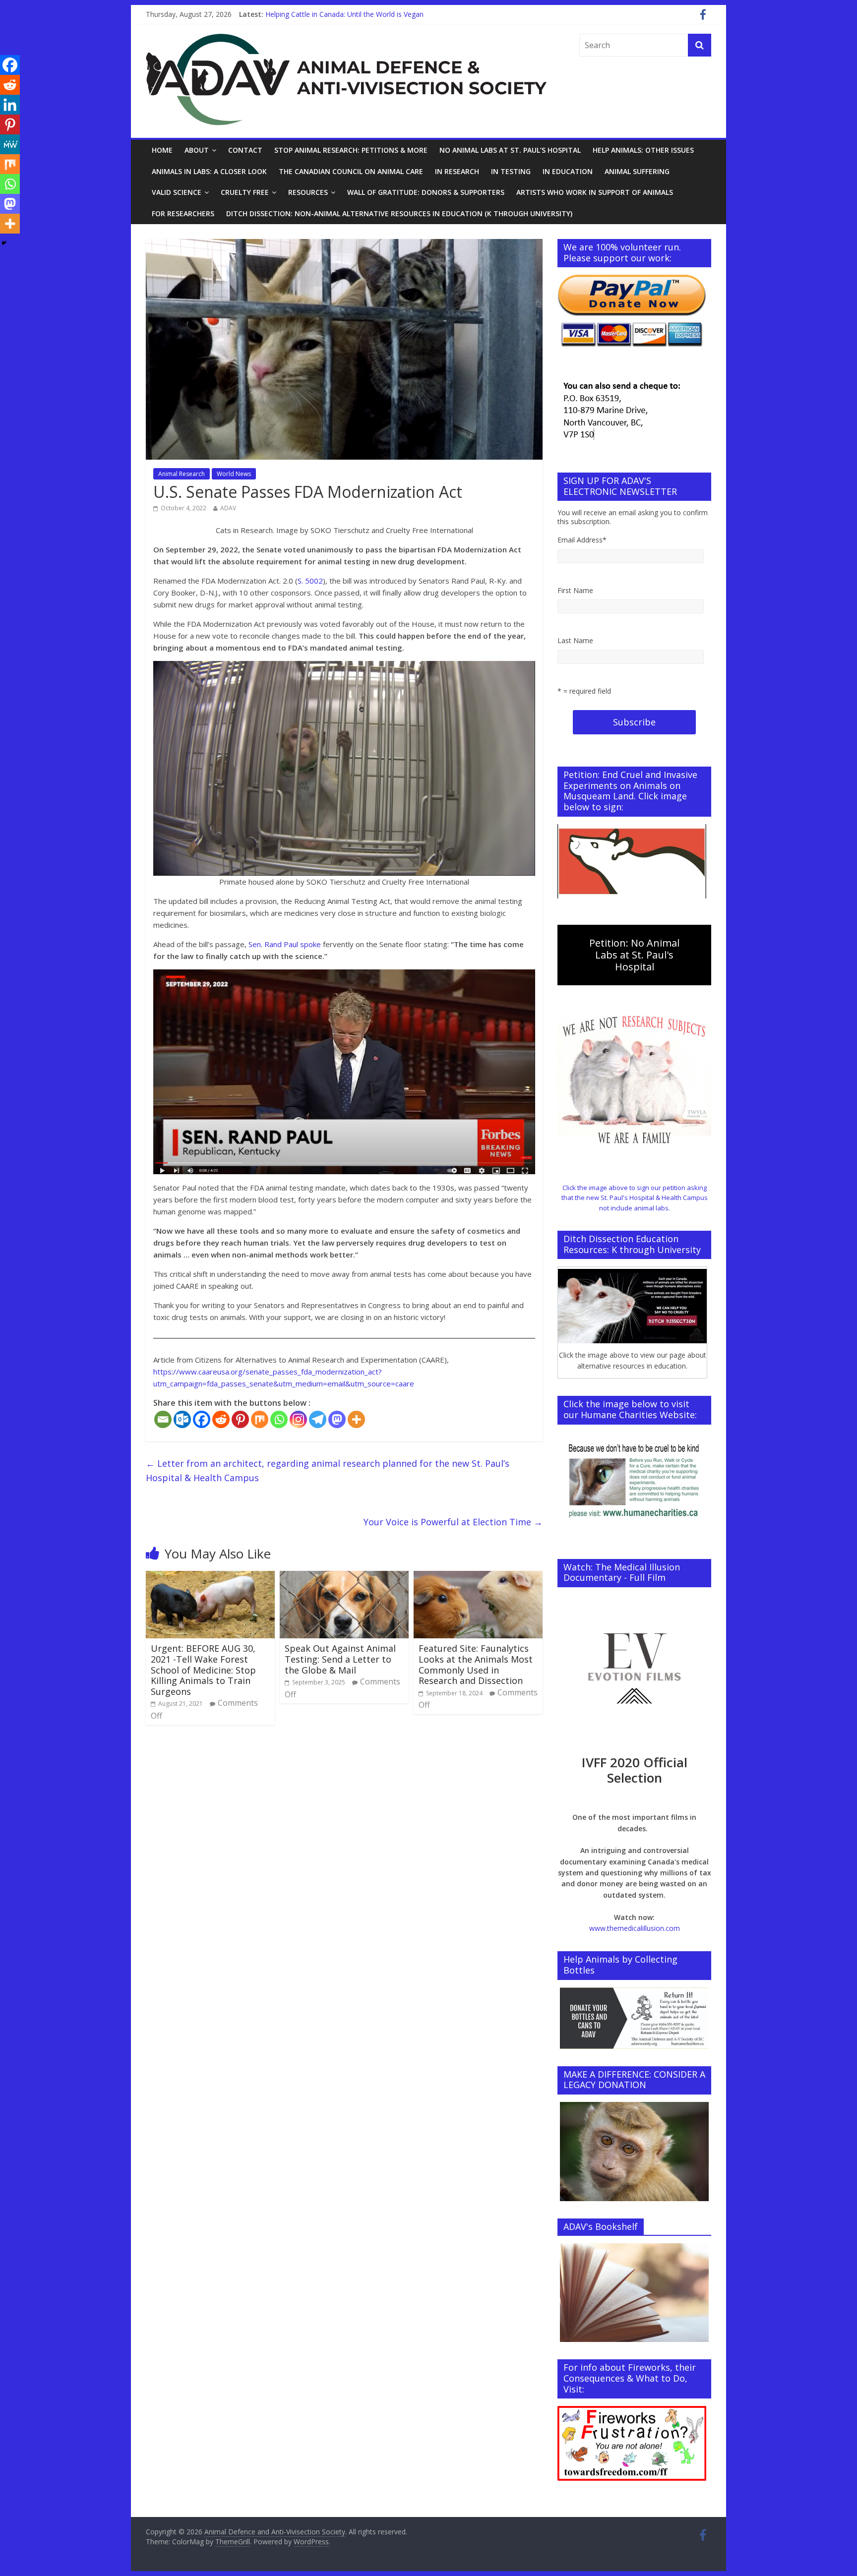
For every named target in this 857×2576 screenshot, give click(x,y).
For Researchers (183, 213)
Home (162, 150)
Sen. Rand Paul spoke (285, 944)
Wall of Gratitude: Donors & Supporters (426, 192)
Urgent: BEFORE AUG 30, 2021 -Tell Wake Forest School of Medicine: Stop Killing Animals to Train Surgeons (203, 1670)
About (197, 150)
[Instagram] (298, 1419)
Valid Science (177, 192)
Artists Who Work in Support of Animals (595, 192)
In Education (568, 171)
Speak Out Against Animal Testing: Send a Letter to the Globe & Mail (340, 1659)
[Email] (163, 1419)
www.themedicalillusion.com (635, 1928)
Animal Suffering (637, 171)
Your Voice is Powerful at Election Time (453, 1522)
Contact (245, 150)
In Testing (511, 171)
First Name (575, 590)
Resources (308, 192)
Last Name (575, 640)
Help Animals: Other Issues (643, 150)
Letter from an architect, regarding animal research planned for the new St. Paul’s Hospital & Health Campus (328, 1470)
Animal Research (182, 474)
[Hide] (4, 243)
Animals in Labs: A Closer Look (209, 171)
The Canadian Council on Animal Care (351, 171)
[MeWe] (10, 144)
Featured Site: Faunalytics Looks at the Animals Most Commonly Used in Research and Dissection (476, 1664)
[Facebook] (202, 1419)
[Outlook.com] (182, 1419)
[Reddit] (221, 1419)
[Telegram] (318, 1419)
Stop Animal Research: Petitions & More (351, 150)
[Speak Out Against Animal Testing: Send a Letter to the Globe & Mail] (344, 1577)
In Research (457, 171)
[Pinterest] (240, 1419)
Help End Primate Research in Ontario (326, 14)
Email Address (582, 540)
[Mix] (260, 1419)
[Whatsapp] (279, 1419)
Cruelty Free (245, 192)
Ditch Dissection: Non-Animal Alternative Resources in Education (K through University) (399, 213)
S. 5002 (310, 581)
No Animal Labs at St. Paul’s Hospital (510, 150)
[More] (356, 1419)
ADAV (228, 508)
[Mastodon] (337, 1419)
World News (234, 474)
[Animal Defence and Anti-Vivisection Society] (346, 40)
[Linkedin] (10, 105)
